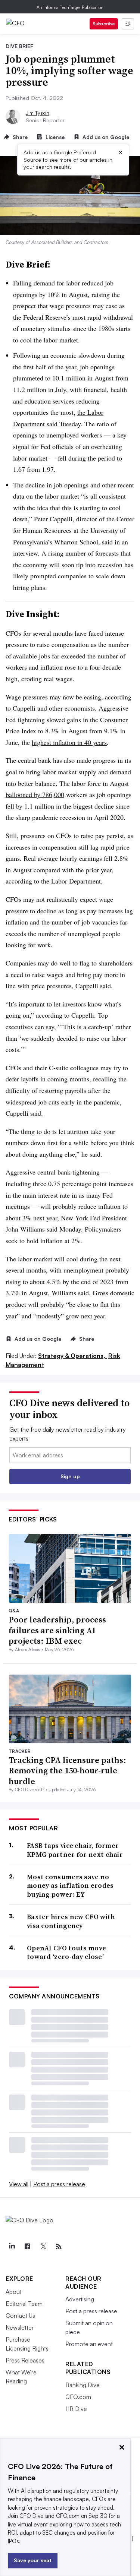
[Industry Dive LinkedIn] (12, 2247)
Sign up (70, 1476)
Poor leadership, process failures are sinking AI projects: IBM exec (57, 1630)
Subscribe (104, 24)
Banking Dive (83, 2385)
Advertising (80, 2299)
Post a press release (59, 2184)
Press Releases (25, 2360)
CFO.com (78, 2397)
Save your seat (33, 2560)
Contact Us (20, 2316)
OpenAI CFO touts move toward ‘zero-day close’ (66, 1952)
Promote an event (89, 2344)
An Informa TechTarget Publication (70, 7)
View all (19, 2184)
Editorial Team (24, 2304)
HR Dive (76, 2409)
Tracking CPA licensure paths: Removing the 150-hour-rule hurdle (67, 1771)
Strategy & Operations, (72, 1356)
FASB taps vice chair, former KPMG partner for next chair (75, 1850)
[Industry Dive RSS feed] (59, 2247)
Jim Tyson (38, 113)
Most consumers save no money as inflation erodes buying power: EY (70, 1886)
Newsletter (20, 2327)
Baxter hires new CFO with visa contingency (71, 1921)
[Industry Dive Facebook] (27, 2247)
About (14, 2292)
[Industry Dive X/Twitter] (43, 2247)
